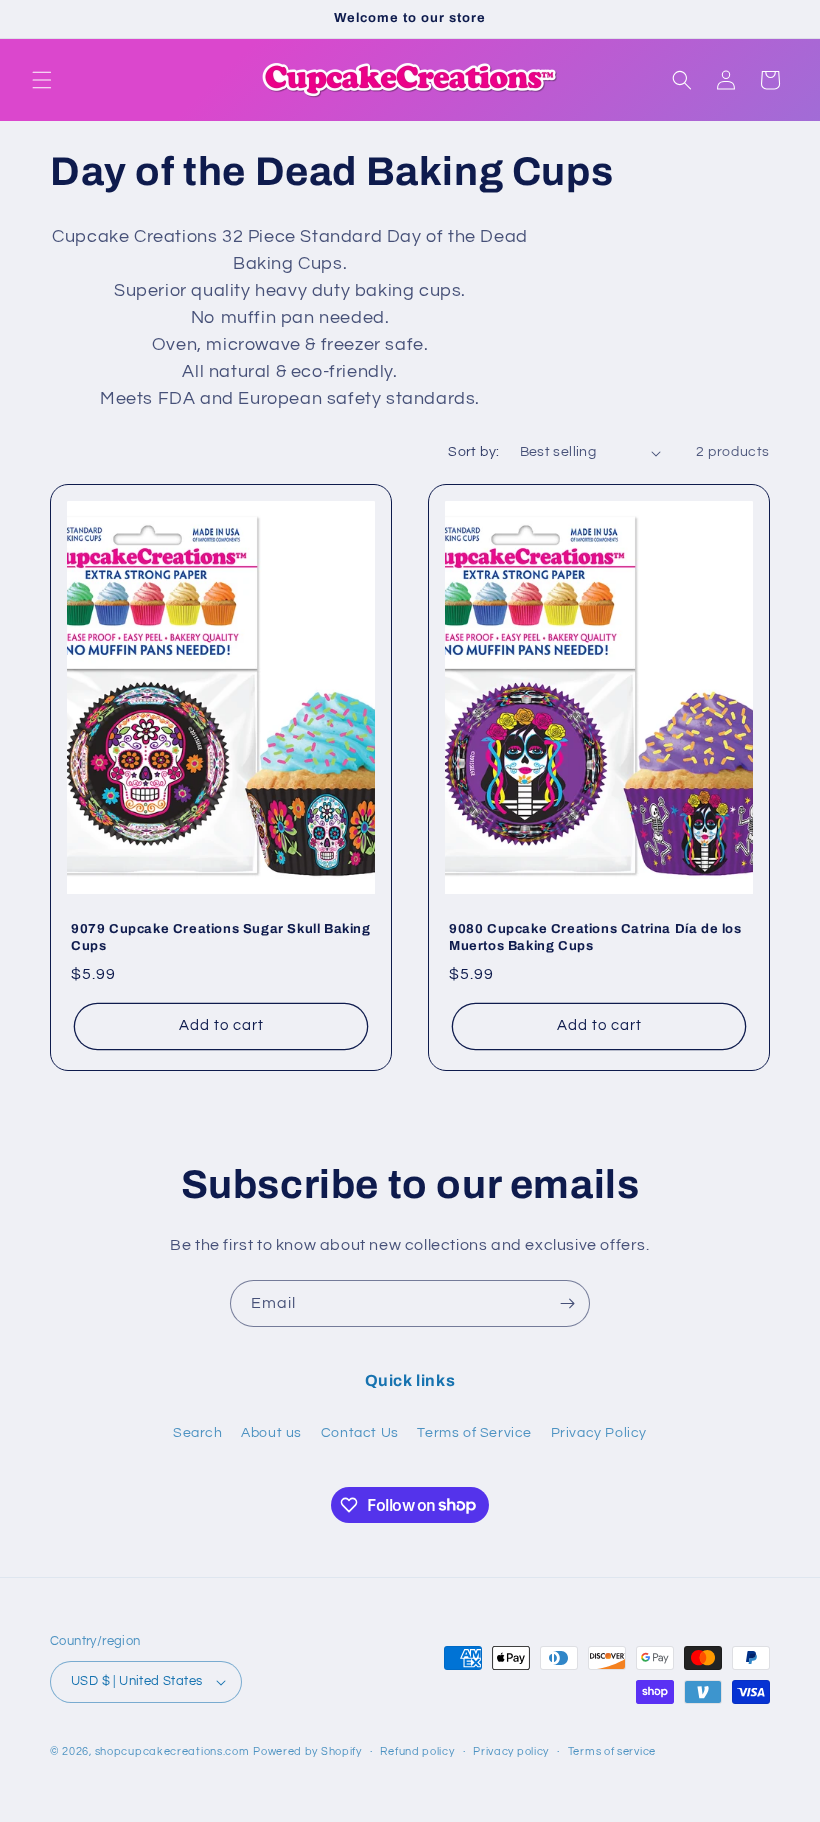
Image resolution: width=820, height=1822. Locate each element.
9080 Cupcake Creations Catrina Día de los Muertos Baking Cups (595, 937)
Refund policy (417, 1751)
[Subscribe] (567, 1303)
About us (271, 1433)
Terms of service (612, 1751)
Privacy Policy (599, 1433)
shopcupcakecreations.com (172, 1751)
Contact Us (360, 1433)
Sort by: (473, 452)
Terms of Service (474, 1433)
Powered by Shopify (307, 1751)
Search (198, 1433)
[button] (42, 80)
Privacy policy (511, 1751)
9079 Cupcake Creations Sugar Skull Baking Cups (221, 937)
